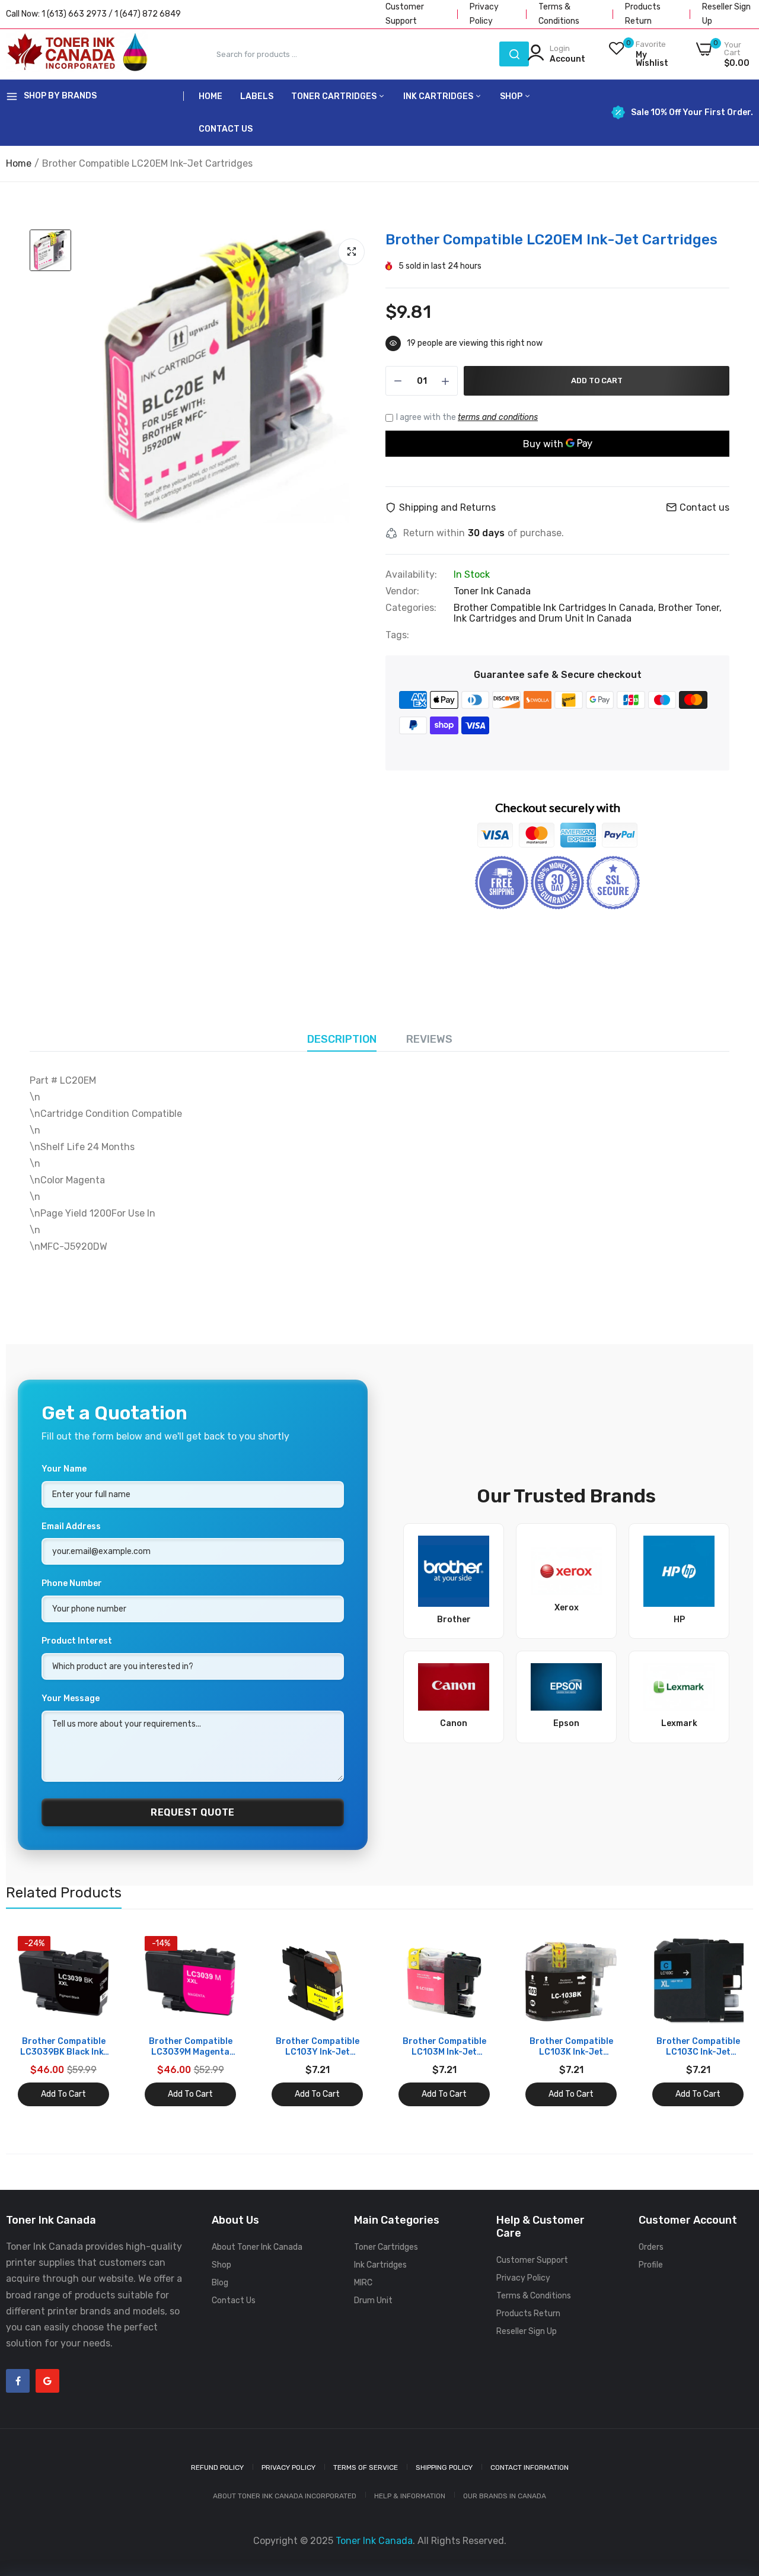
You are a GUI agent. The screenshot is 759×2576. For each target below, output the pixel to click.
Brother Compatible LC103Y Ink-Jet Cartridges (318, 2047)
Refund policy (217, 2467)
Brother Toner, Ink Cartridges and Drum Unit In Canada (588, 613)
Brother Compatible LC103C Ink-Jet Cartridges (698, 2047)
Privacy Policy (523, 2278)
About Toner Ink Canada (257, 2247)
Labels (257, 96)
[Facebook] (18, 2381)
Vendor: (402, 591)
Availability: (411, 575)
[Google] (47, 2381)
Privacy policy (288, 2467)
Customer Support (532, 2260)
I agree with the (467, 417)
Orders (651, 2247)
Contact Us (226, 129)
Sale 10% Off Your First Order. (692, 113)
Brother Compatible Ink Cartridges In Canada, (556, 608)
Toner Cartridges (335, 96)
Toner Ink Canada (492, 591)
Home (211, 96)
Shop (512, 96)
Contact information (530, 2467)
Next (723, 2021)
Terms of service (366, 2467)
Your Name (64, 1469)
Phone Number (72, 1583)
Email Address (71, 1526)
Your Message (71, 1698)
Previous (36, 2021)
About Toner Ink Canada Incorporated (285, 2496)
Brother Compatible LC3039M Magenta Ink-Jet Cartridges (191, 2047)
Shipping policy (444, 2467)
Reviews (429, 1039)
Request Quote (193, 1812)
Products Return (528, 2314)
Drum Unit (373, 2300)
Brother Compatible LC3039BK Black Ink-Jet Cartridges (64, 2047)
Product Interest (77, 1641)
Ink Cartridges (439, 96)
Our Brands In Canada (505, 2496)
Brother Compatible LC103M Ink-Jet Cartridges (444, 2047)
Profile (651, 2265)
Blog (220, 2283)
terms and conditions (498, 417)
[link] (99, 1946)
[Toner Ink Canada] (77, 54)
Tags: (397, 635)
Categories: (411, 608)
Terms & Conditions (534, 2296)
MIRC (363, 2283)
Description (342, 1039)
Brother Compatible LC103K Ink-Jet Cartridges (571, 2047)
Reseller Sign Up (527, 2331)
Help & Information (410, 2496)
